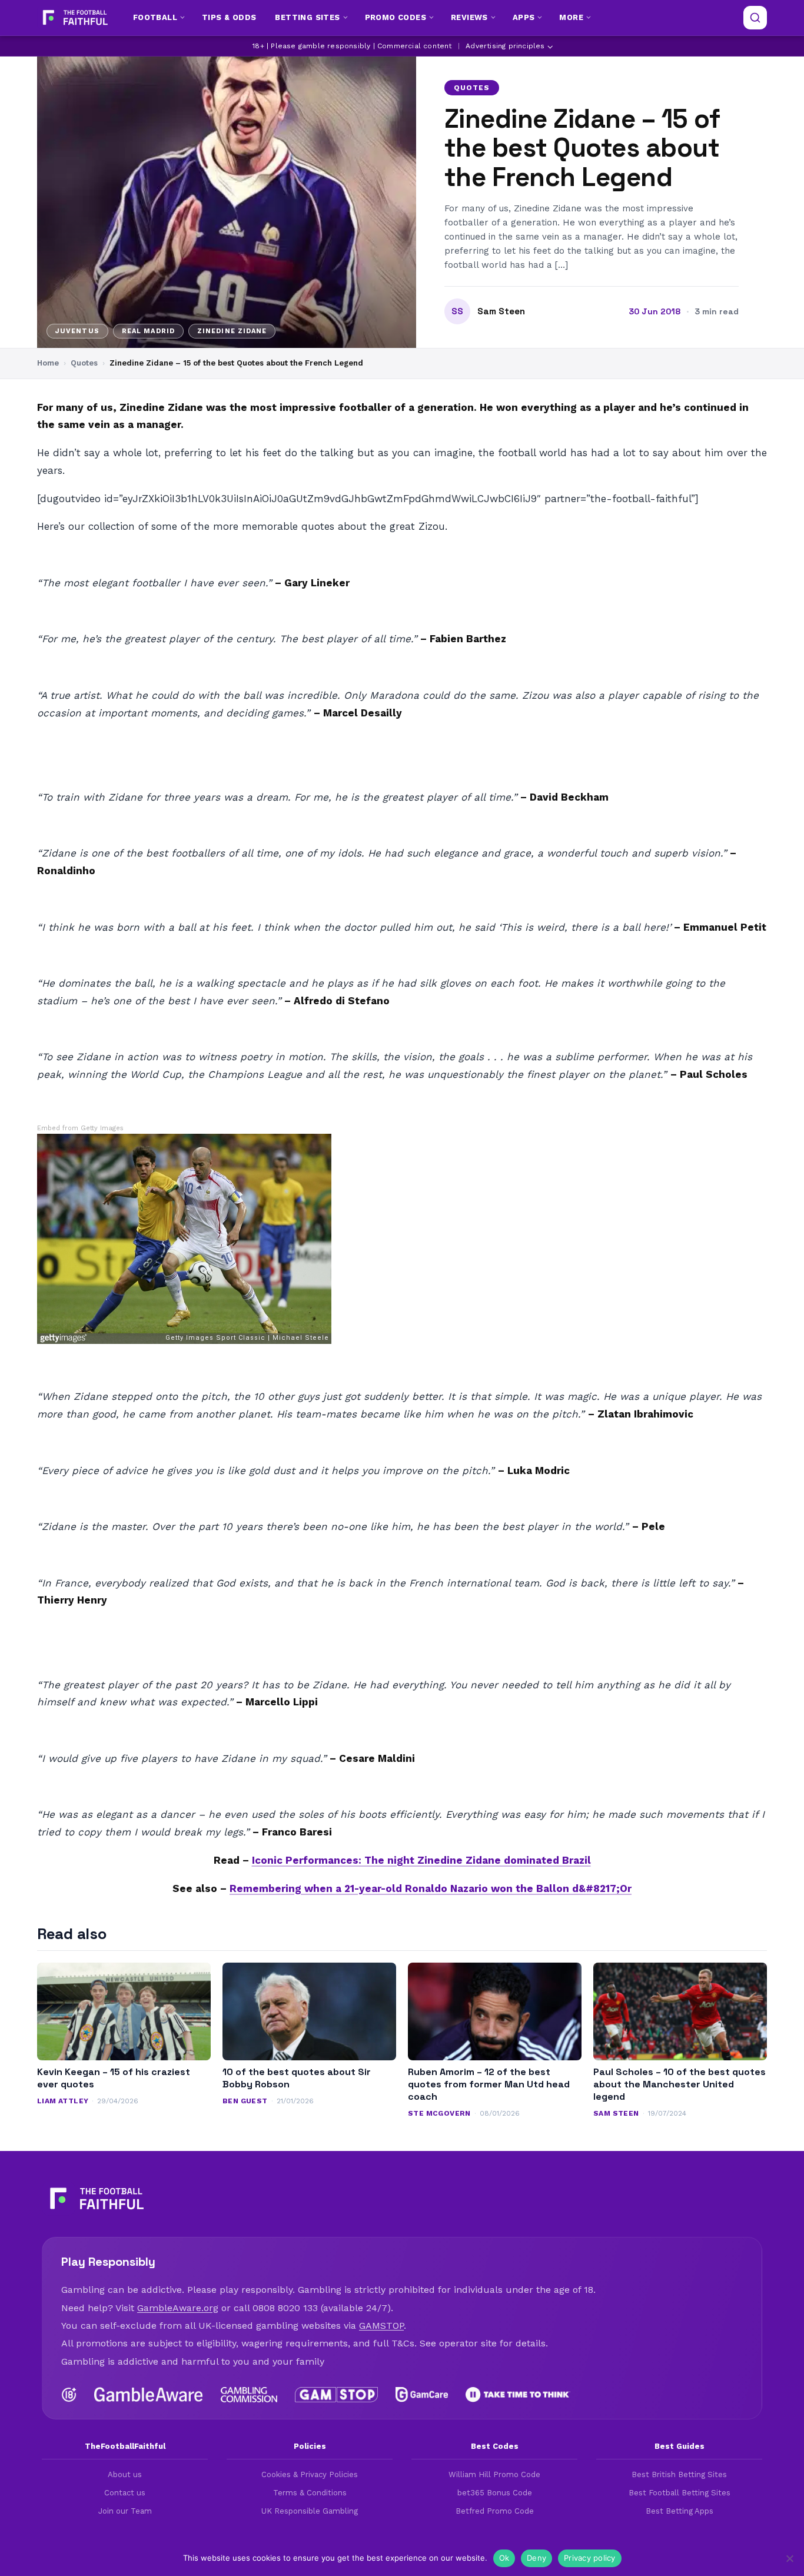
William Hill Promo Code (494, 2474)
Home (48, 363)
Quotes (472, 88)
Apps (524, 17)
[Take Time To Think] (518, 2395)
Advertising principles (505, 46)
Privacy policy (590, 2558)
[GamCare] (421, 2395)
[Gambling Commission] (249, 2395)
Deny (536, 2558)
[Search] (755, 18)
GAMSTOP (381, 2326)
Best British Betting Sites (679, 2474)
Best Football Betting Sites (680, 2493)
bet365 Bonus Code (495, 2493)
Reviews (469, 17)
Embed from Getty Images (80, 1128)
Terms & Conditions (310, 2493)
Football (155, 17)
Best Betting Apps (680, 2511)
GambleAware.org (178, 2308)
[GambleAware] (149, 2395)
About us (125, 2474)
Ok (504, 2558)
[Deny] (789, 2558)
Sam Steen (501, 311)
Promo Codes (396, 17)
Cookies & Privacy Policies (310, 2474)
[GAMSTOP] (336, 2395)
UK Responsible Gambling (310, 2511)
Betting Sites (307, 17)
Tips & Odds (229, 17)
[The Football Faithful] (74, 18)
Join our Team (125, 2511)
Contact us (125, 2493)
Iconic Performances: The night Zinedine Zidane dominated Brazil (421, 1860)
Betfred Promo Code (495, 2511)
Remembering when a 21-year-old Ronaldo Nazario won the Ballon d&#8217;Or (431, 1888)
